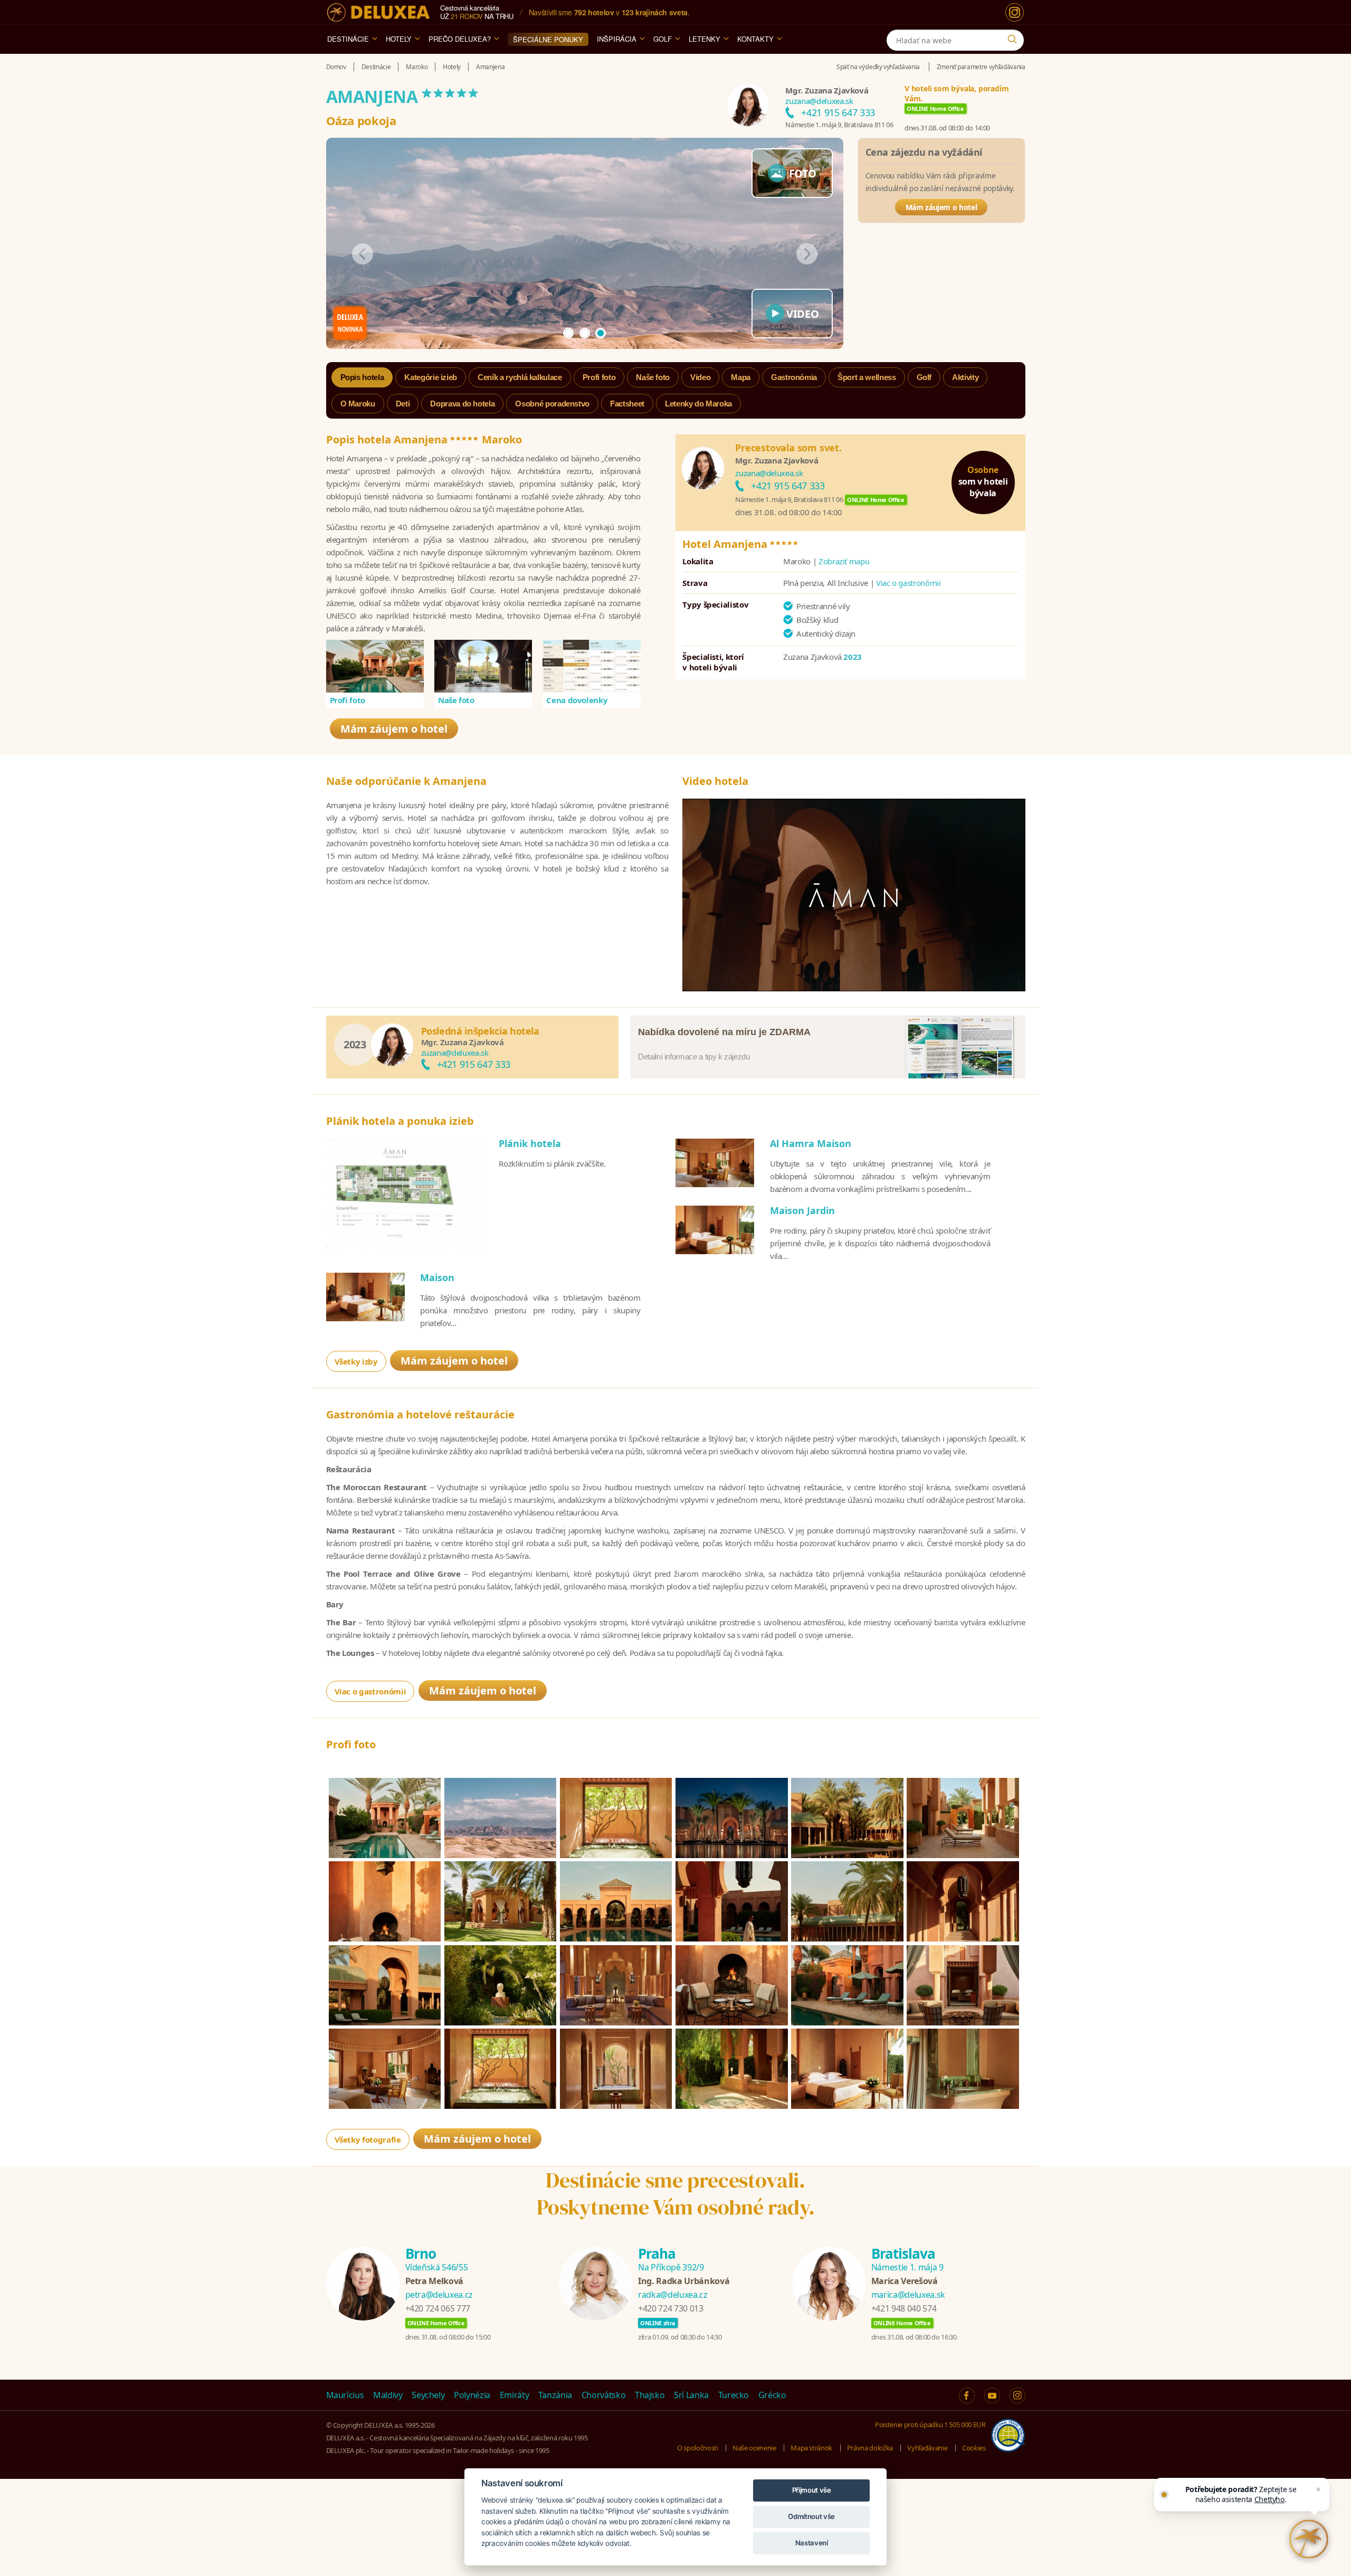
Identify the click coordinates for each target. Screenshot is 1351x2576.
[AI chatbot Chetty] (1309, 2539)
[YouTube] (992, 2395)
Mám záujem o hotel (941, 207)
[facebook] (967, 2395)
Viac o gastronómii (908, 583)
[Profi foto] (375, 666)
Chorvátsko (604, 2395)
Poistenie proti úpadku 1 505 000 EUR (930, 2425)
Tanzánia (555, 2395)
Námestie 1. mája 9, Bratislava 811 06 (839, 125)
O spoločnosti (697, 2448)
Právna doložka (870, 2448)
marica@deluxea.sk (908, 2295)
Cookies (974, 2448)
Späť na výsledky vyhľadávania (878, 67)
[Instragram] (1017, 2395)
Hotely (399, 39)
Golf (663, 39)
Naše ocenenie (754, 2448)
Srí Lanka (691, 2395)
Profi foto (348, 700)
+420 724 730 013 (670, 2308)
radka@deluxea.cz (673, 2295)
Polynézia (472, 2395)
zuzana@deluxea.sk (819, 101)
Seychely (428, 2395)
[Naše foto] (483, 666)
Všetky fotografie (368, 2139)
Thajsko (650, 2395)
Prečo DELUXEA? (460, 39)
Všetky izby (356, 1361)
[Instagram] (1015, 12)
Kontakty (755, 39)
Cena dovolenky (577, 700)
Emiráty (515, 2395)
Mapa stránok (811, 2448)
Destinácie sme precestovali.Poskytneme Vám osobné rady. (676, 2194)
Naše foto (456, 700)
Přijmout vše (812, 2490)
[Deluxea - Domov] (378, 12)
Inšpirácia (617, 39)
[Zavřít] (1318, 2489)
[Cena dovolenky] (592, 666)
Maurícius (345, 2395)
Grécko (772, 2395)
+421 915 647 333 (838, 112)
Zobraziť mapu (844, 561)
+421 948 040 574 (904, 2308)
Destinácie (348, 39)
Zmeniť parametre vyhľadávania (981, 67)
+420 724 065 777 (438, 2308)
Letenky (705, 39)
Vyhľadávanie (927, 2448)
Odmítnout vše (811, 2516)
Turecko (734, 2395)
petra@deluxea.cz (439, 2295)
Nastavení (812, 2543)
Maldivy (388, 2395)
